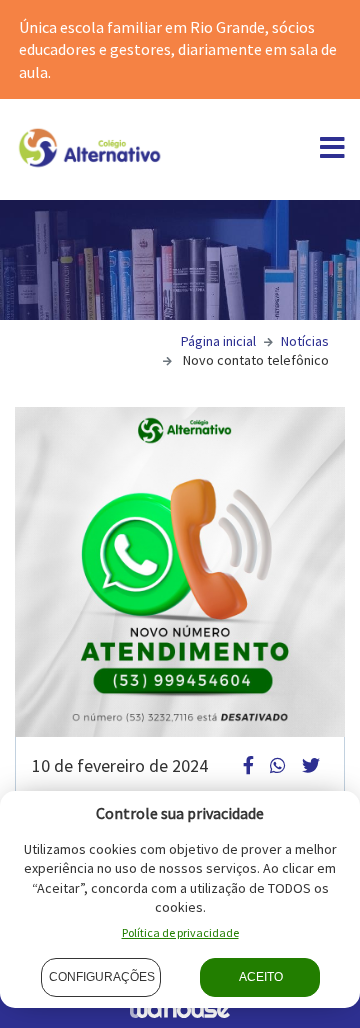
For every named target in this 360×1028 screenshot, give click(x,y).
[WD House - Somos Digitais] (180, 1008)
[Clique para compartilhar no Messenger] (278, 765)
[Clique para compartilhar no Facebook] (248, 765)
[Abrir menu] (332, 151)
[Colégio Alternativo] (90, 147)
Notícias (305, 341)
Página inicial (218, 341)
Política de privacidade (180, 932)
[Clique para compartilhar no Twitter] (311, 765)
